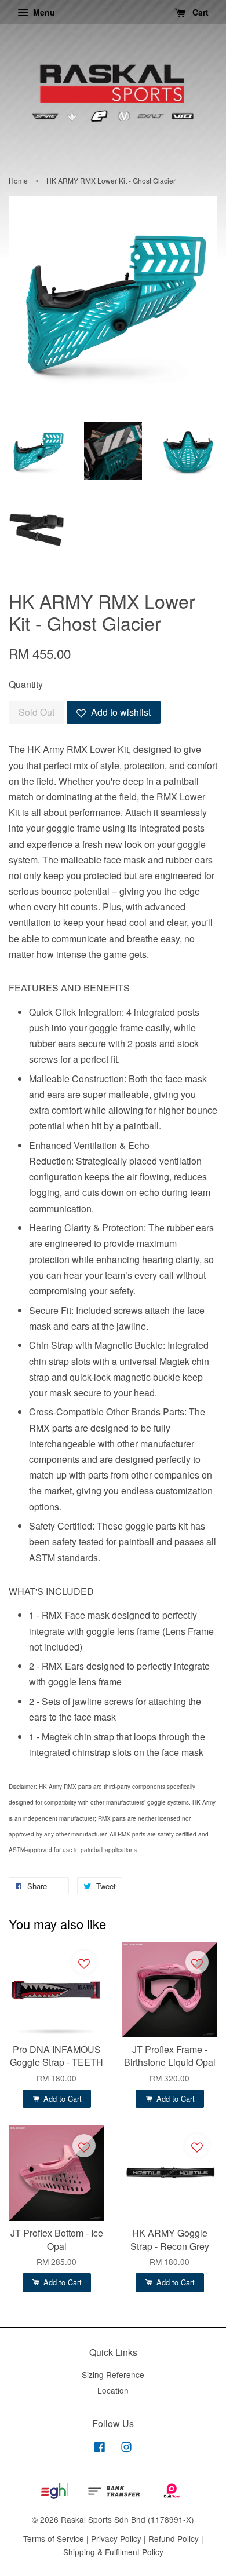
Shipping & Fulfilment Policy (113, 2552)
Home (18, 180)
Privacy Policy (116, 2538)
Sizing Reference (113, 2374)
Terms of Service (54, 2538)
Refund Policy (174, 2538)
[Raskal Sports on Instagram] (126, 2449)
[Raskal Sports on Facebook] (100, 2449)
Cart (199, 12)
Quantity (26, 684)
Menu (43, 12)
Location (113, 2390)
